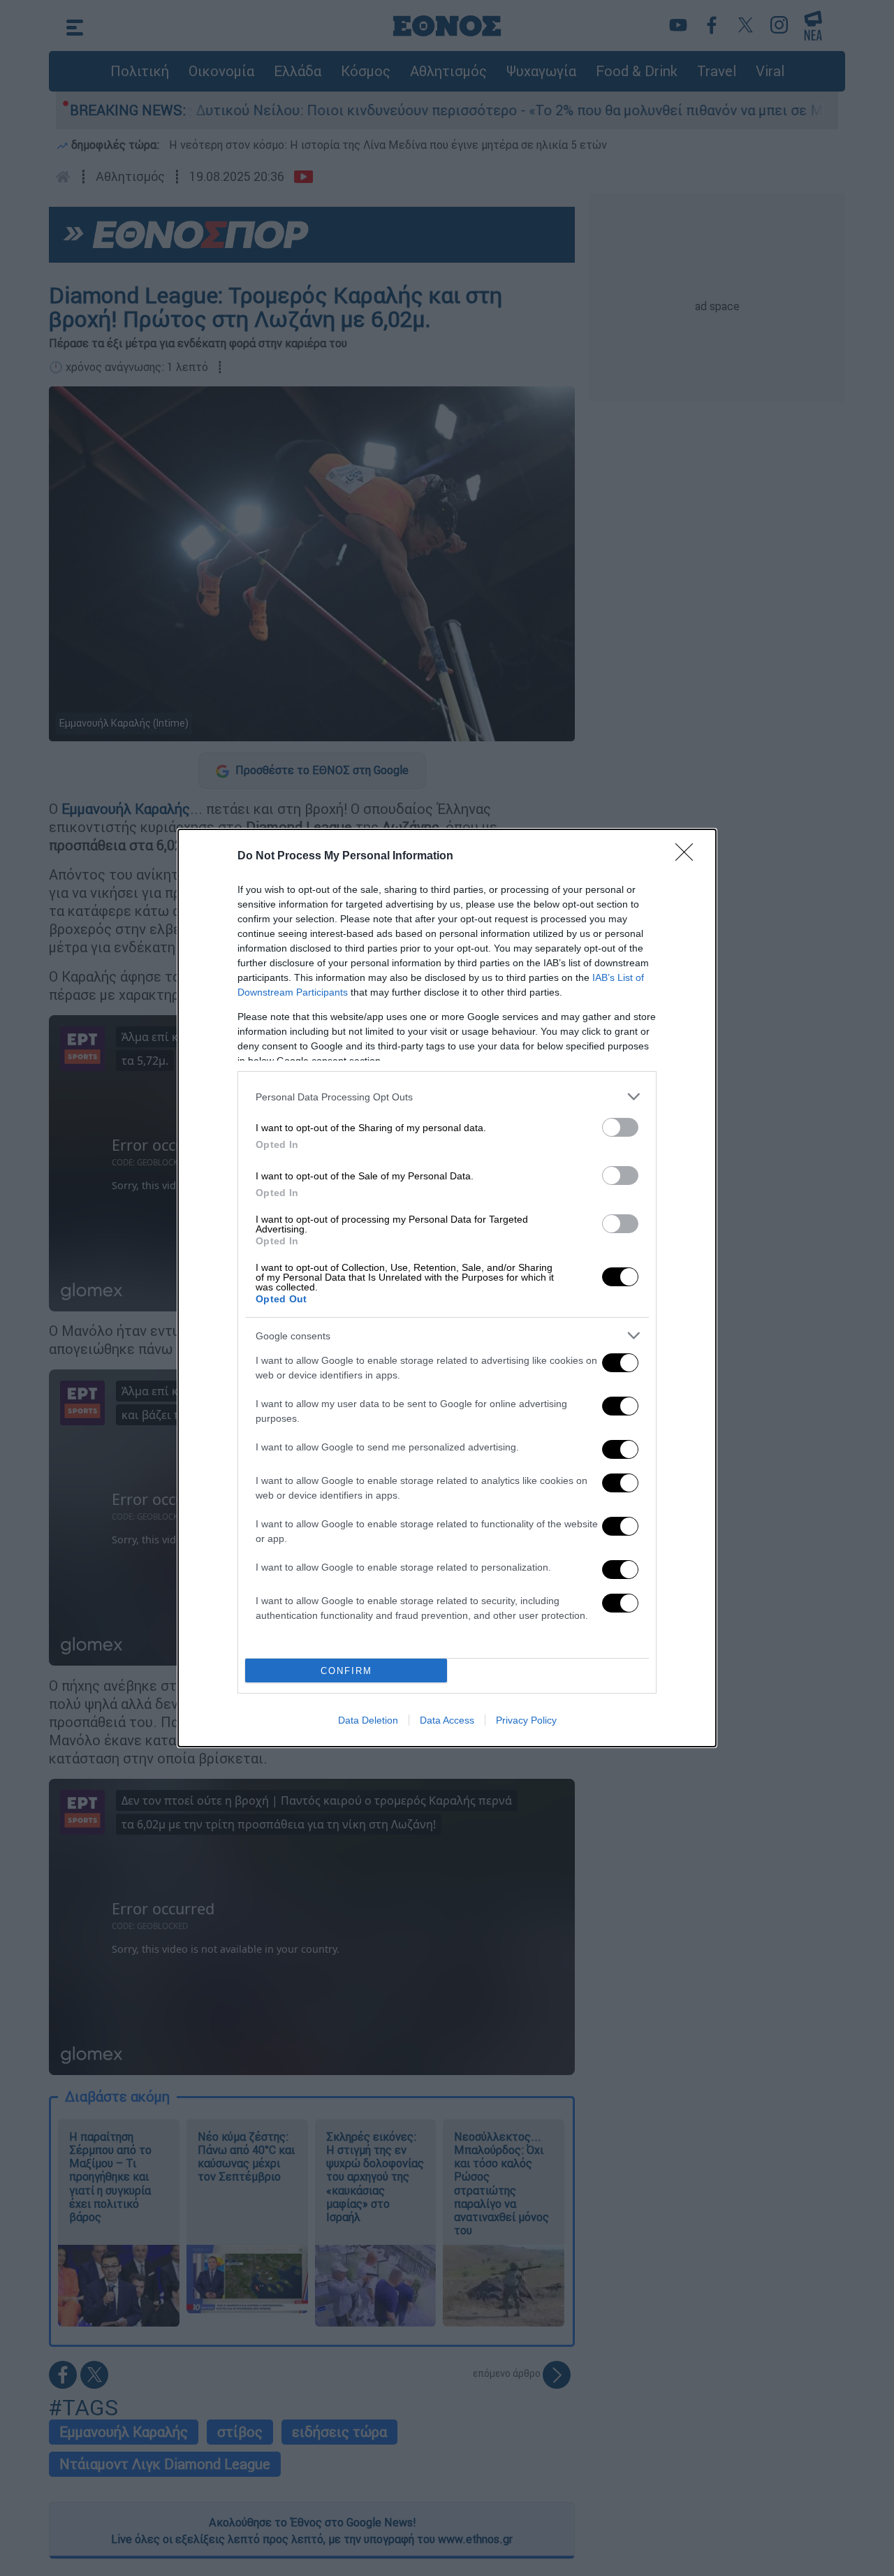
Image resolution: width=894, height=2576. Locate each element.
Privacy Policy (526, 1720)
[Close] (689, 857)
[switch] (620, 1127)
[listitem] (447, 1097)
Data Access (447, 1720)
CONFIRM (346, 1671)
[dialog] (447, 1288)
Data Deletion (368, 1720)
